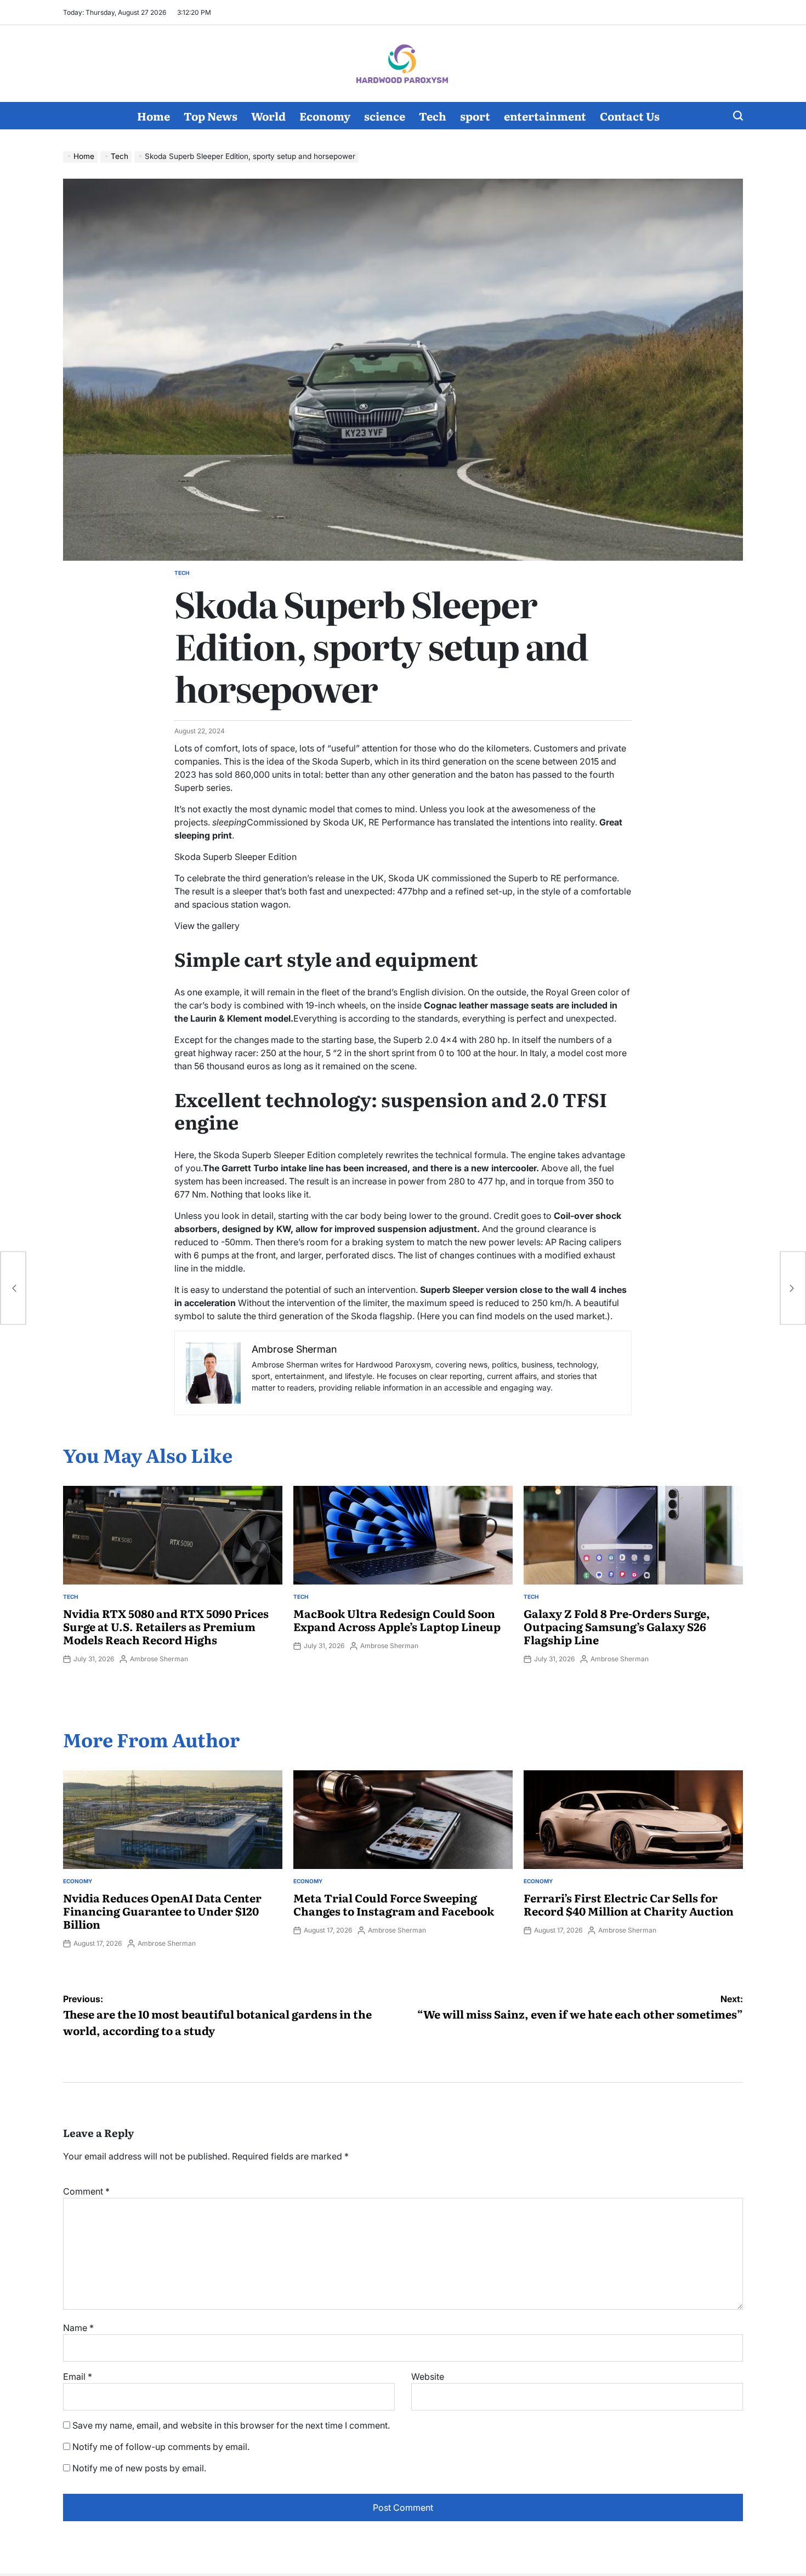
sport (475, 116)
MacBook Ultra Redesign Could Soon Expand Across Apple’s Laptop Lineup (397, 1620)
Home (154, 116)
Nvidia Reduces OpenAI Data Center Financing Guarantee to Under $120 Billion (162, 1911)
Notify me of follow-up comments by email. (161, 2447)
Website (428, 2376)
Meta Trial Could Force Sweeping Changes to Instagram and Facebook (394, 1904)
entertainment (545, 116)
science (385, 116)
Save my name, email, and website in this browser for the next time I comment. (231, 2425)
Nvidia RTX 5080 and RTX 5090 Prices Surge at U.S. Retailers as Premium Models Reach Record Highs (166, 1626)
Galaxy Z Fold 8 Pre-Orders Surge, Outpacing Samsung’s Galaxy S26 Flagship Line (617, 1626)
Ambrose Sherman (159, 1659)
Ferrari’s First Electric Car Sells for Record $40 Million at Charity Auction (629, 1904)
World (268, 116)
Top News (211, 116)
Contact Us (630, 116)
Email (78, 2376)
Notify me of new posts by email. (139, 2468)
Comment (86, 2191)
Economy (325, 116)
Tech (433, 116)
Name (78, 2328)
